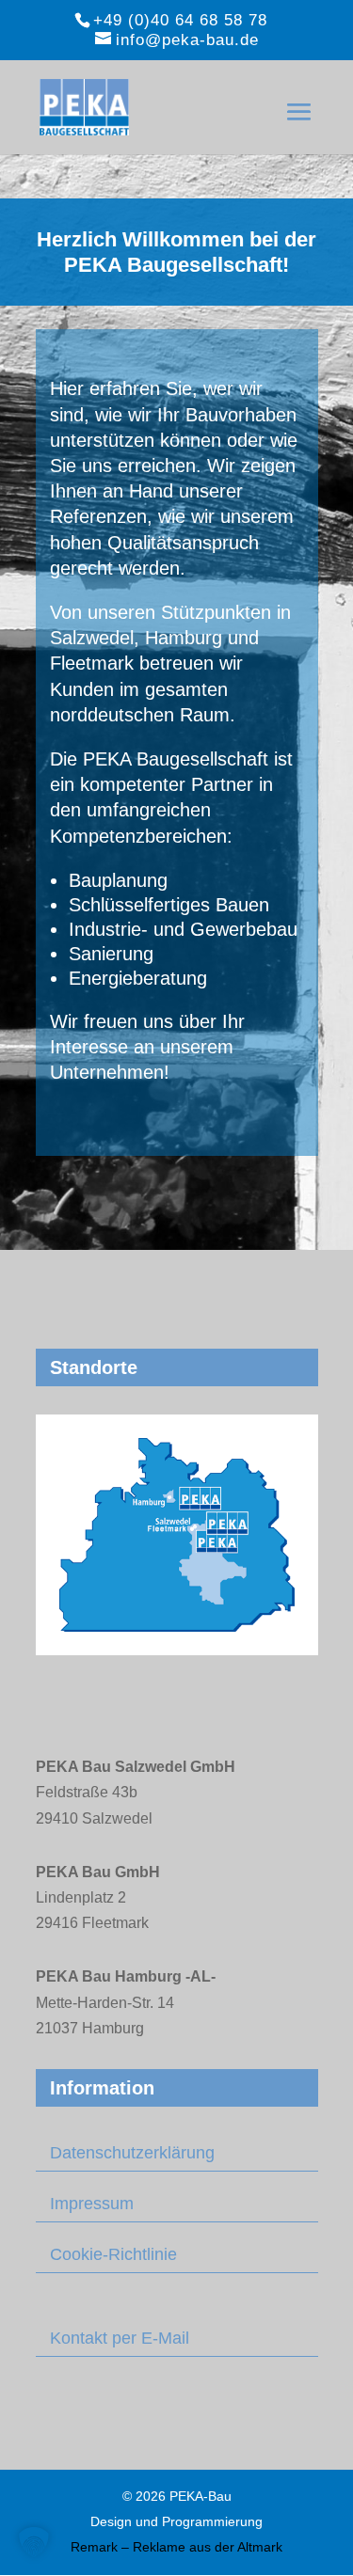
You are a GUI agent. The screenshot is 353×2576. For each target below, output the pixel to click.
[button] (34, 2542)
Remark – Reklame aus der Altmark (176, 2547)
